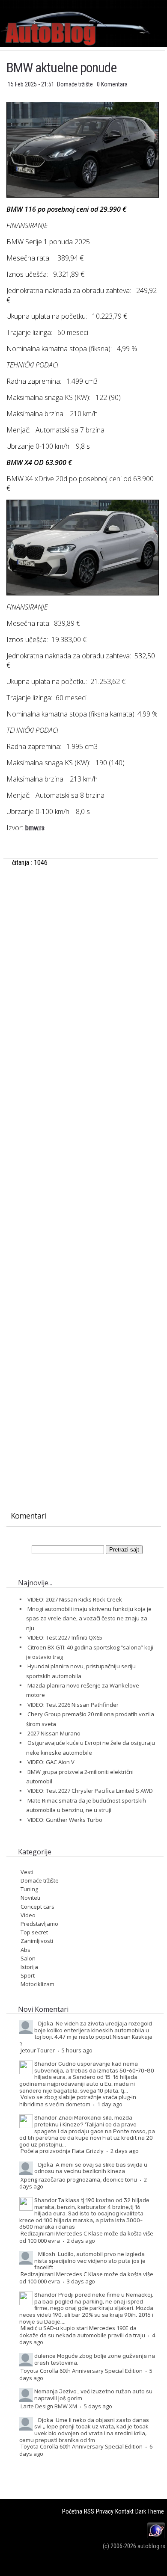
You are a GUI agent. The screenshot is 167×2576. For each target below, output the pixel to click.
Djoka (46, 2023)
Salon (28, 1958)
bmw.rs (35, 828)
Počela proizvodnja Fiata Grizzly (62, 2151)
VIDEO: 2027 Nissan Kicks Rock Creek (75, 1599)
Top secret (34, 1932)
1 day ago (110, 2104)
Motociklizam (37, 1984)
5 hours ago (77, 2050)
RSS (89, 2511)
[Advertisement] (82, 970)
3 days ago (81, 2281)
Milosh (47, 2254)
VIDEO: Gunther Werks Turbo (65, 1820)
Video (28, 1915)
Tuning (29, 1889)
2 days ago (125, 2151)
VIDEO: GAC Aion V (51, 1762)
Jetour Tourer (38, 2050)
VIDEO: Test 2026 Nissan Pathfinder (73, 1705)
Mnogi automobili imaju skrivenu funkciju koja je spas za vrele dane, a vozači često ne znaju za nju (89, 1618)
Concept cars (37, 1907)
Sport (28, 1975)
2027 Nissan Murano (54, 1733)
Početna (72, 2511)
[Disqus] (82, 1164)
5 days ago (98, 2406)
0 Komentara (112, 84)
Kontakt (124, 2511)
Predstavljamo (39, 1924)
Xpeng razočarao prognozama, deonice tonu (79, 2179)
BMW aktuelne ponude (61, 68)
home (167, 4)
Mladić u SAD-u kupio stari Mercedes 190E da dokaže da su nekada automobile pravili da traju (82, 2332)
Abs (25, 1950)
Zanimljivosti (37, 1941)
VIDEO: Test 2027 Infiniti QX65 (65, 1637)
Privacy (105, 2511)
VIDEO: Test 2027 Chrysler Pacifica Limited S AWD (90, 1791)
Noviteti (30, 1898)
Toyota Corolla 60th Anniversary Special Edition (82, 2371)
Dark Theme (150, 2511)
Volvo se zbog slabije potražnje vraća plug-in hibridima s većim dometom (78, 2101)
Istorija (29, 1967)
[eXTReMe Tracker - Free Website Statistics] (156, 2537)
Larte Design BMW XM (49, 2406)
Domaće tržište (76, 84)
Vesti (27, 1872)
